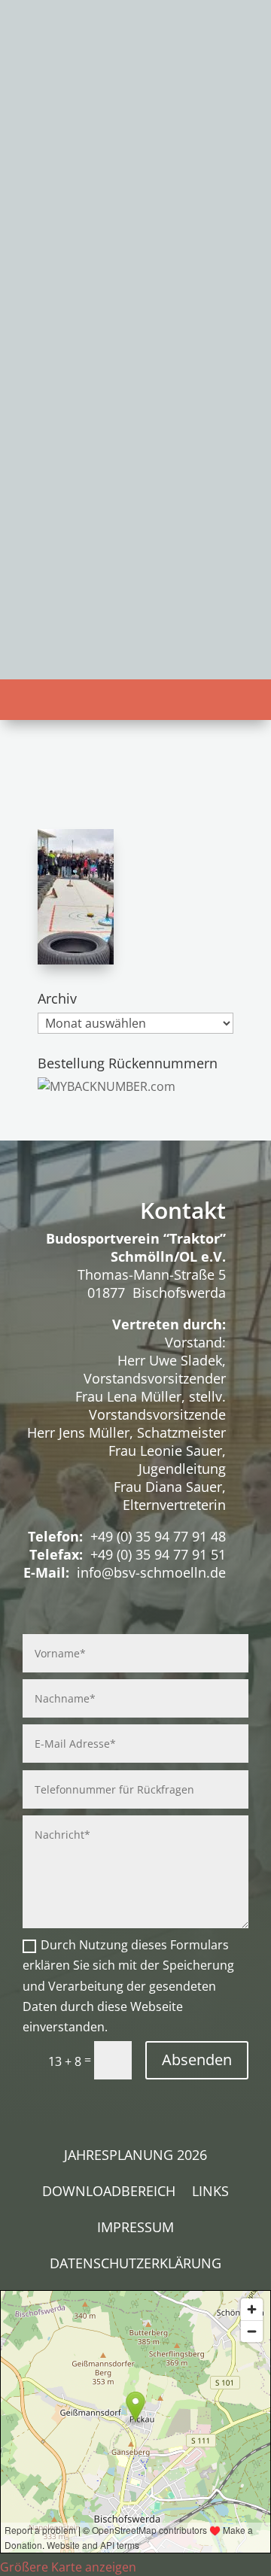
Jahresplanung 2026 (135, 2157)
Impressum (135, 2229)
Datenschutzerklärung (135, 2265)
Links (210, 2193)
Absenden (197, 2060)
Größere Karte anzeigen (68, 2567)
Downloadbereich (109, 2193)
